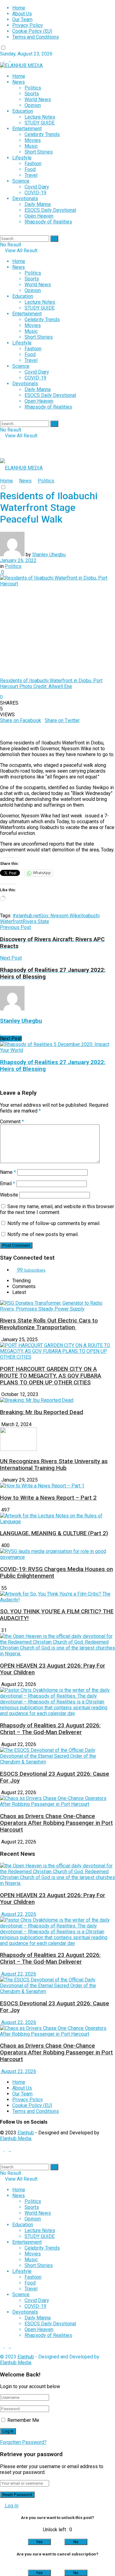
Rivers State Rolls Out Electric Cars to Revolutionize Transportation (49, 1324)
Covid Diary (37, 187)
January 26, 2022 (18, 560)
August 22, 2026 (18, 1914)
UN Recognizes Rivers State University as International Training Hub (54, 1465)
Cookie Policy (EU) (32, 31)
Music (31, 146)
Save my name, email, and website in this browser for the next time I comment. (57, 1209)
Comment (12, 1122)
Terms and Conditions (36, 37)
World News (38, 99)
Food (30, 169)
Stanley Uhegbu (49, 555)
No (76, 2542)
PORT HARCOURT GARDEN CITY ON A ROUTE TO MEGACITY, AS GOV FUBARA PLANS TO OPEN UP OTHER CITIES (51, 1376)
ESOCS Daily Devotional (50, 210)
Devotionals (25, 198)
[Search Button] (54, 239)
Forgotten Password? (23, 2442)
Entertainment (27, 129)
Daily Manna (38, 204)
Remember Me (23, 2420)
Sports (32, 94)
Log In (11, 2506)
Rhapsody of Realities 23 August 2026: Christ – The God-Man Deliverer (50, 1729)
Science (21, 181)
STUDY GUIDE (40, 123)
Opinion (33, 105)
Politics (33, 88)
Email (8, 1183)
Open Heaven (39, 216)
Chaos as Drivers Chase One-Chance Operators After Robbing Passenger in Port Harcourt (56, 1823)
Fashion (33, 164)
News (19, 82)
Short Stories (39, 152)
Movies (33, 140)
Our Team (22, 19)
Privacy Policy (28, 25)
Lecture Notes (40, 117)
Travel (31, 175)
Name (8, 1172)
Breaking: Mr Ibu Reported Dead (42, 1412)
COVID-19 (35, 193)
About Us (22, 14)
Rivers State (36, 921)
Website (9, 1195)
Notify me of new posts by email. (43, 1234)
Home (19, 8)
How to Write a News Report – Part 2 (48, 1498)
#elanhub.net (26, 916)
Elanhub (26, 2133)
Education (23, 111)
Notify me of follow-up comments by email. (54, 1223)
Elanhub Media (16, 2138)
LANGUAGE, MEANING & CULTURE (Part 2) (54, 1533)
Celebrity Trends (42, 134)
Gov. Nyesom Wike (60, 916)
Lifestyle (22, 158)
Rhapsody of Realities (48, 222)
